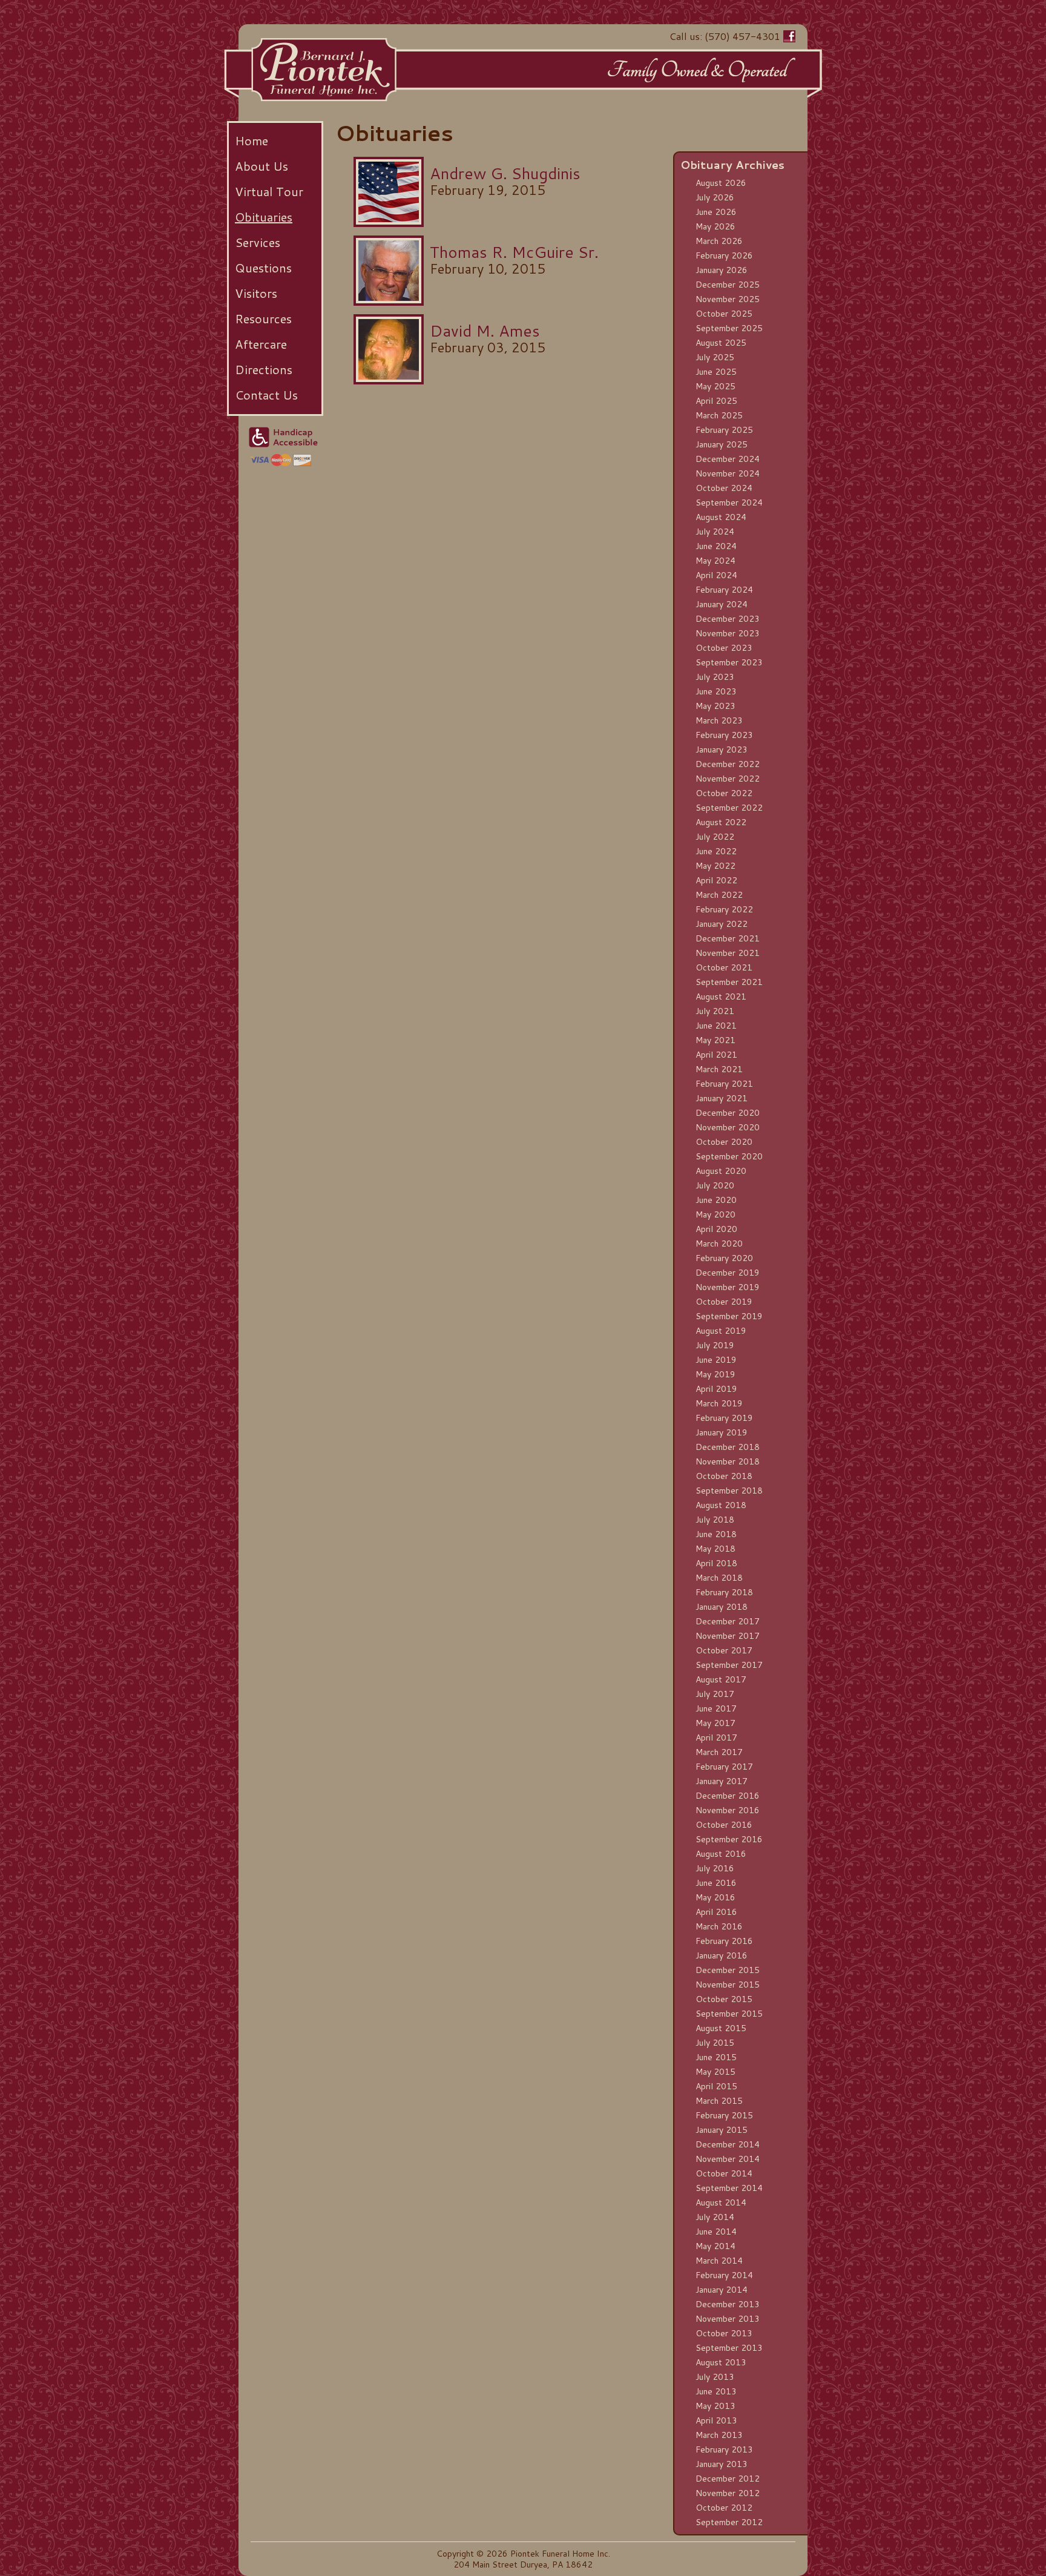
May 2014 (715, 2246)
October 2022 (724, 793)
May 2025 (715, 386)
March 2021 (719, 1069)
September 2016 (729, 1839)
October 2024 (724, 488)
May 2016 (715, 1897)
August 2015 (721, 2028)
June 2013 (716, 2391)
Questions (263, 268)
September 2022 (729, 808)
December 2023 (728, 619)
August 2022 (721, 822)
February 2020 (724, 1258)
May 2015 (715, 2072)
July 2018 (715, 1520)
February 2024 (724, 590)
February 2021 (724, 1084)
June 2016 (716, 1883)
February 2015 (724, 2115)
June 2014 (716, 2232)
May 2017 (715, 1723)
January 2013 (722, 2464)
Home (252, 140)
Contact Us (266, 395)
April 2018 (716, 1563)
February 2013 (724, 2449)
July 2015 (715, 2043)
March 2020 (719, 1244)
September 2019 (729, 1316)
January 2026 (722, 270)
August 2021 (721, 996)
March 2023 (719, 720)
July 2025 (715, 357)
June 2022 (716, 851)
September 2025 (729, 328)
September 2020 (729, 1156)
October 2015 (724, 1999)
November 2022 (728, 779)
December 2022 (728, 764)
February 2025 (724, 430)
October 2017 (724, 1650)
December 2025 (728, 285)
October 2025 (724, 314)
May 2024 (715, 561)
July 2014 (715, 2217)
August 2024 (721, 517)
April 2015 (716, 2086)
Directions (264, 369)
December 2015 (728, 1970)
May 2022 (715, 866)
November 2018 (728, 1461)
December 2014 (728, 2144)
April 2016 (716, 1912)
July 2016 (715, 1868)
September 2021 (729, 982)
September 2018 (729, 1491)
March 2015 (719, 2101)
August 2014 (721, 2202)
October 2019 (724, 1302)
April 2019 (716, 1389)
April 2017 (716, 1738)
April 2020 (716, 1229)
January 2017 (722, 1781)
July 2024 (715, 532)
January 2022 (722, 924)
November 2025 (728, 299)
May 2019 (715, 1374)
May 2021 (715, 1040)
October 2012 (724, 2508)
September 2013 (729, 2348)
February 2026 (724, 255)
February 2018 (724, 1592)
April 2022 (716, 880)
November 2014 (728, 2159)
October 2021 (724, 967)
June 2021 (716, 1026)
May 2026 (715, 226)
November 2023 (728, 633)
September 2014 (729, 2188)
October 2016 (724, 1825)
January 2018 (722, 1607)
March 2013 (719, 2435)
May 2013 (715, 2406)
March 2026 (719, 241)
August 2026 (721, 183)
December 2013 (728, 2304)
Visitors (256, 293)
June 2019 (716, 1360)
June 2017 (716, 1708)
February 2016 (724, 1941)
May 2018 (715, 1549)
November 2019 (728, 1287)
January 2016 (722, 1955)
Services (258, 242)
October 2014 (724, 2173)
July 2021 (715, 1011)
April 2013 (716, 2420)
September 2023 (729, 662)
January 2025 (722, 444)
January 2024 (722, 604)
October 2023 (724, 648)
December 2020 (728, 1113)
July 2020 (715, 1185)
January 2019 (722, 1432)
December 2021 (728, 938)
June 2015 (716, 2057)
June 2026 (716, 212)
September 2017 (729, 1665)
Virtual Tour (269, 191)
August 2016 (721, 1854)
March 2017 (719, 1752)
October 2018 (724, 1476)
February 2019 (724, 1418)
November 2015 (728, 1985)
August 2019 (721, 1331)
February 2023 (724, 735)
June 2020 (716, 1200)
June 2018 (716, 1534)
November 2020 (728, 1127)
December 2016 (728, 1796)
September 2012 (729, 2522)
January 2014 (722, 2290)
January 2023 (722, 749)
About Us (261, 166)
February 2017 (724, 1767)
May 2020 (715, 1214)
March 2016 (719, 1926)
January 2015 (722, 2130)
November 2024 (728, 473)
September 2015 (729, 2014)
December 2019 (728, 1273)
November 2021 (728, 953)
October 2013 (724, 2333)
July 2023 (715, 677)
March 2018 (719, 1578)
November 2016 (728, 1810)
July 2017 (715, 1694)
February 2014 (724, 2275)
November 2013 (728, 2319)
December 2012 (728, 2479)
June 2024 (716, 546)
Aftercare (261, 344)
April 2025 (716, 401)
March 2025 (719, 415)
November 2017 (728, 1636)
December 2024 (728, 459)
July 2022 (715, 837)
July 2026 (715, 197)
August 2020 (721, 1171)
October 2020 (724, 1142)
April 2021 (716, 1055)
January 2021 (722, 1098)
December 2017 (728, 1621)
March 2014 (719, 2261)
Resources (263, 318)
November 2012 (728, 2493)
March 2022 (719, 895)
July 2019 (715, 1345)
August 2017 (721, 1679)
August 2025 (721, 343)
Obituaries (264, 217)
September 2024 (729, 502)
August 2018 (721, 1505)
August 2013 (721, 2362)
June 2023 (716, 691)
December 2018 (728, 1447)
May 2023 (715, 706)
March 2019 (719, 1403)
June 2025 (716, 372)
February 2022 (724, 909)
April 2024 (716, 575)
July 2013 (715, 2377)
